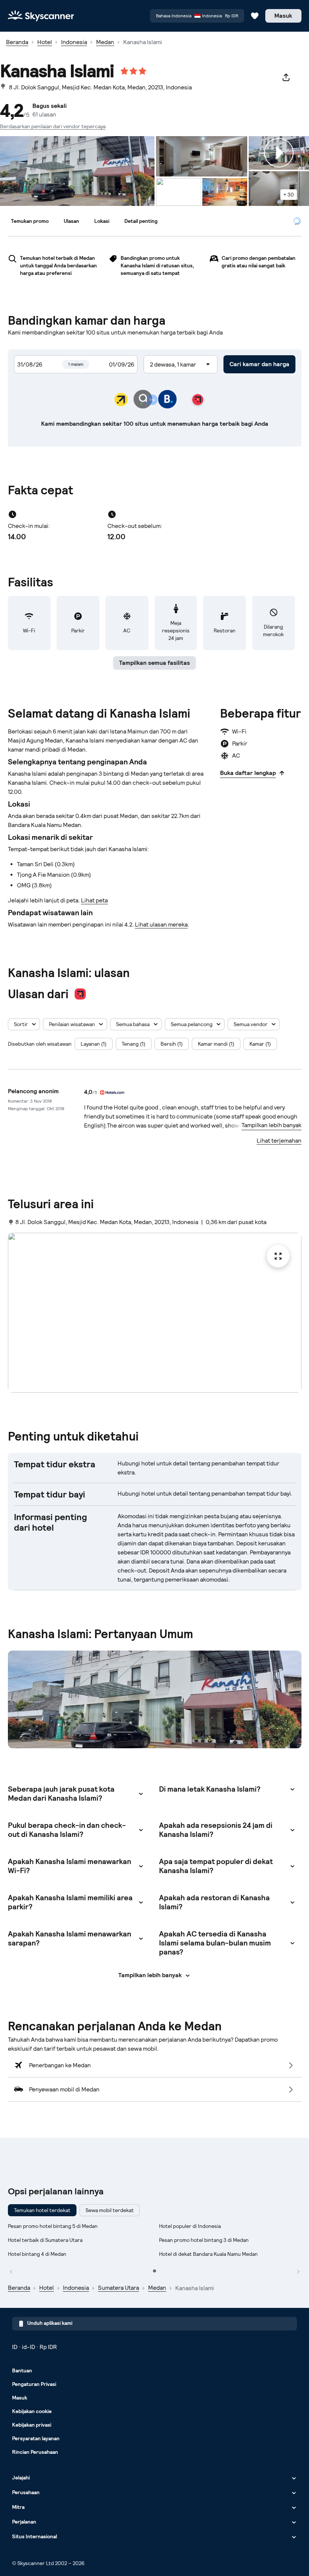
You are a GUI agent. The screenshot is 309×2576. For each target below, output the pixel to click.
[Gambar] (77, 171)
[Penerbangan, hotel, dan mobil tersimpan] (255, 16)
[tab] (30, 221)
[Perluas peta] (155, 1313)
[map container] (178, 192)
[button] (24, 1024)
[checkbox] (94, 1044)
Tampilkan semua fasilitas (154, 663)
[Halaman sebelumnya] (11, 2271)
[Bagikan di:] (286, 77)
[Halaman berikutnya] (298, 2271)
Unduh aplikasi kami (50, 2323)
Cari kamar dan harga (259, 364)
